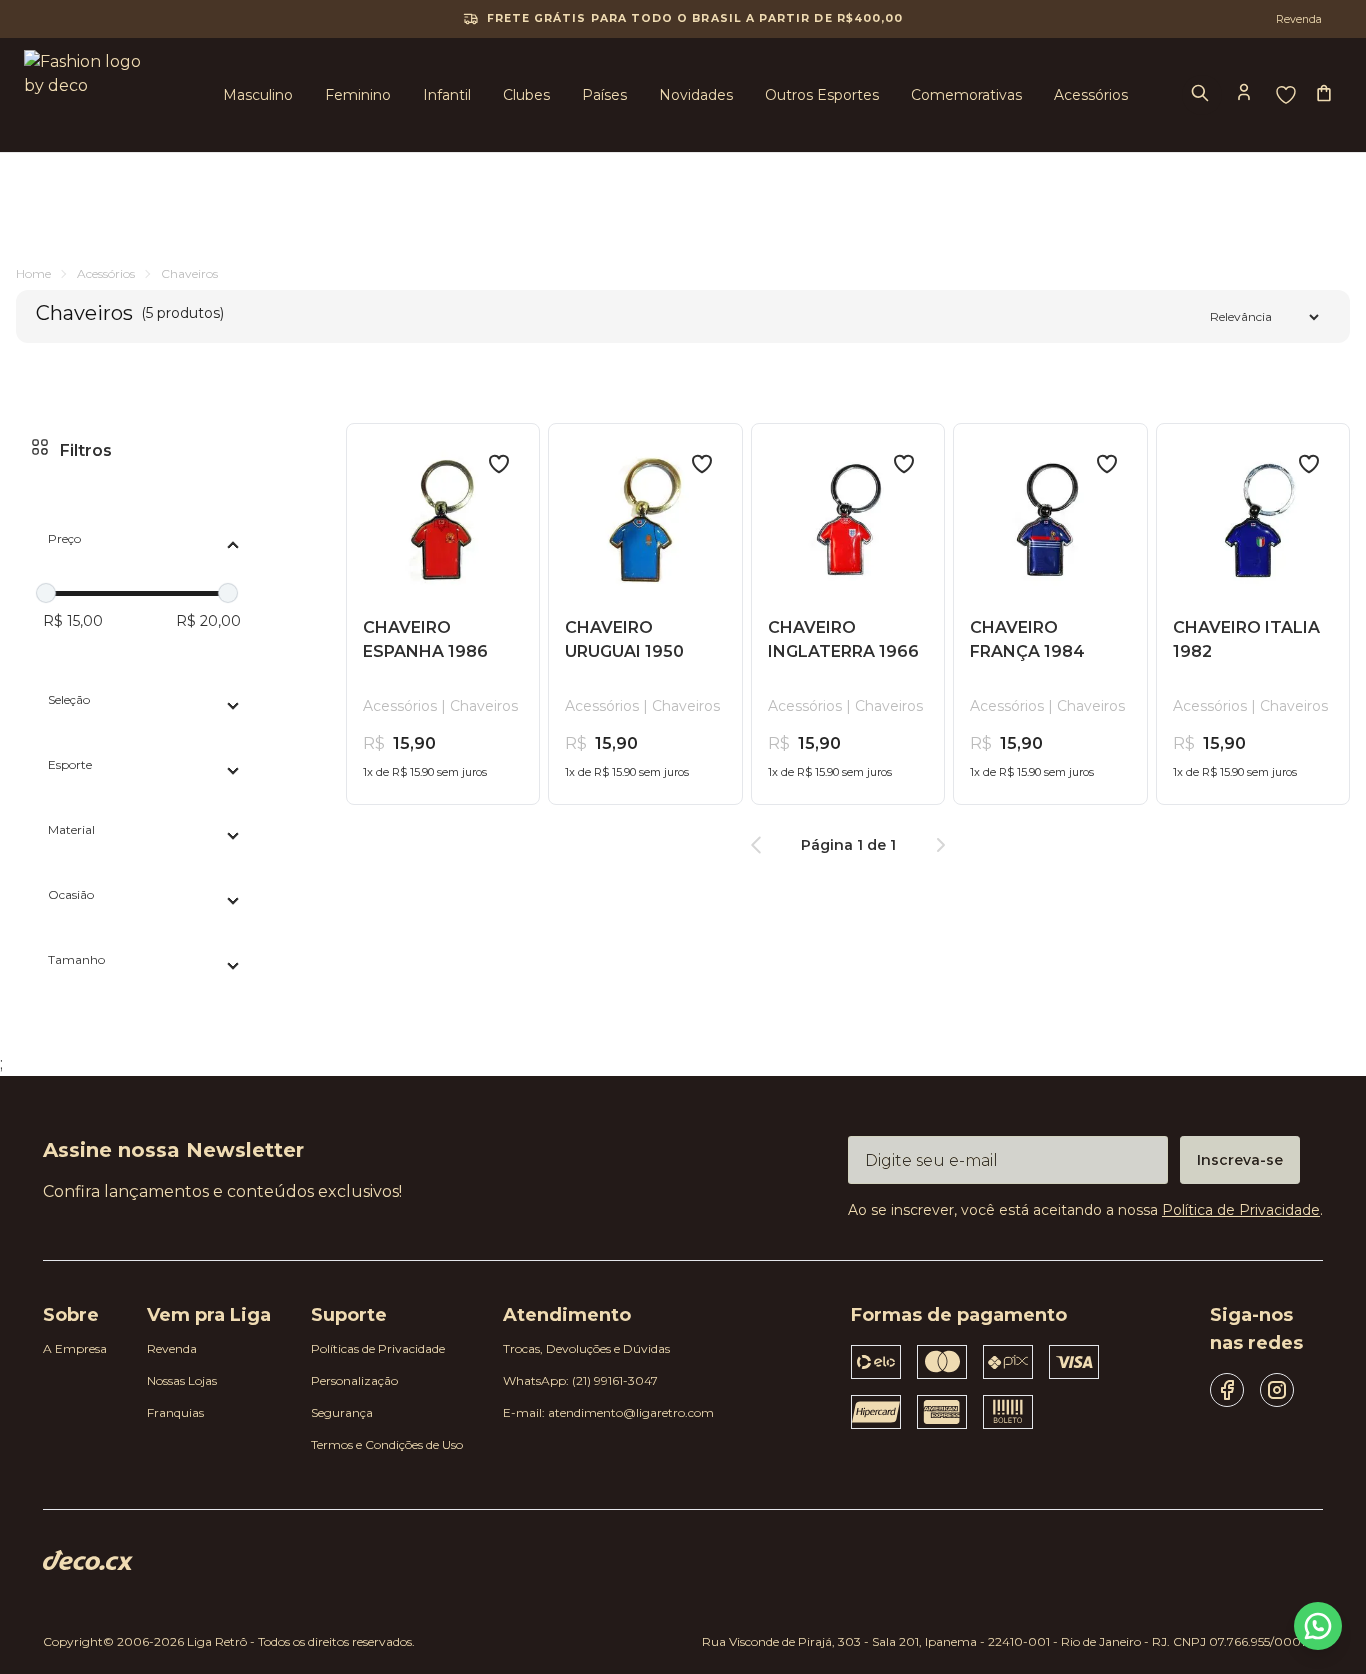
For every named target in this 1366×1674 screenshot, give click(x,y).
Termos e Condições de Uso (387, 1444)
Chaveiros (189, 273)
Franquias (175, 1412)
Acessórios (106, 273)
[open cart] (1326, 95)
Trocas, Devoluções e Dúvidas (586, 1348)
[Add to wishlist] (499, 464)
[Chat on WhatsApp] (1318, 1626)
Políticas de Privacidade (378, 1348)
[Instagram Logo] (1277, 1390)
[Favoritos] (1286, 95)
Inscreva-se (1240, 1160)
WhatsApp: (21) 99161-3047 (580, 1380)
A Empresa (75, 1348)
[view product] (443, 520)
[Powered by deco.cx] (88, 1560)
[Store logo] (88, 95)
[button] (1246, 94)
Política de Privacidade (1241, 1210)
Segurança (342, 1412)
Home (33, 273)
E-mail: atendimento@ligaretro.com (608, 1412)
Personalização (354, 1380)
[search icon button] (1202, 95)
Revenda (172, 1348)
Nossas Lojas (182, 1380)
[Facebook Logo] (1227, 1390)
